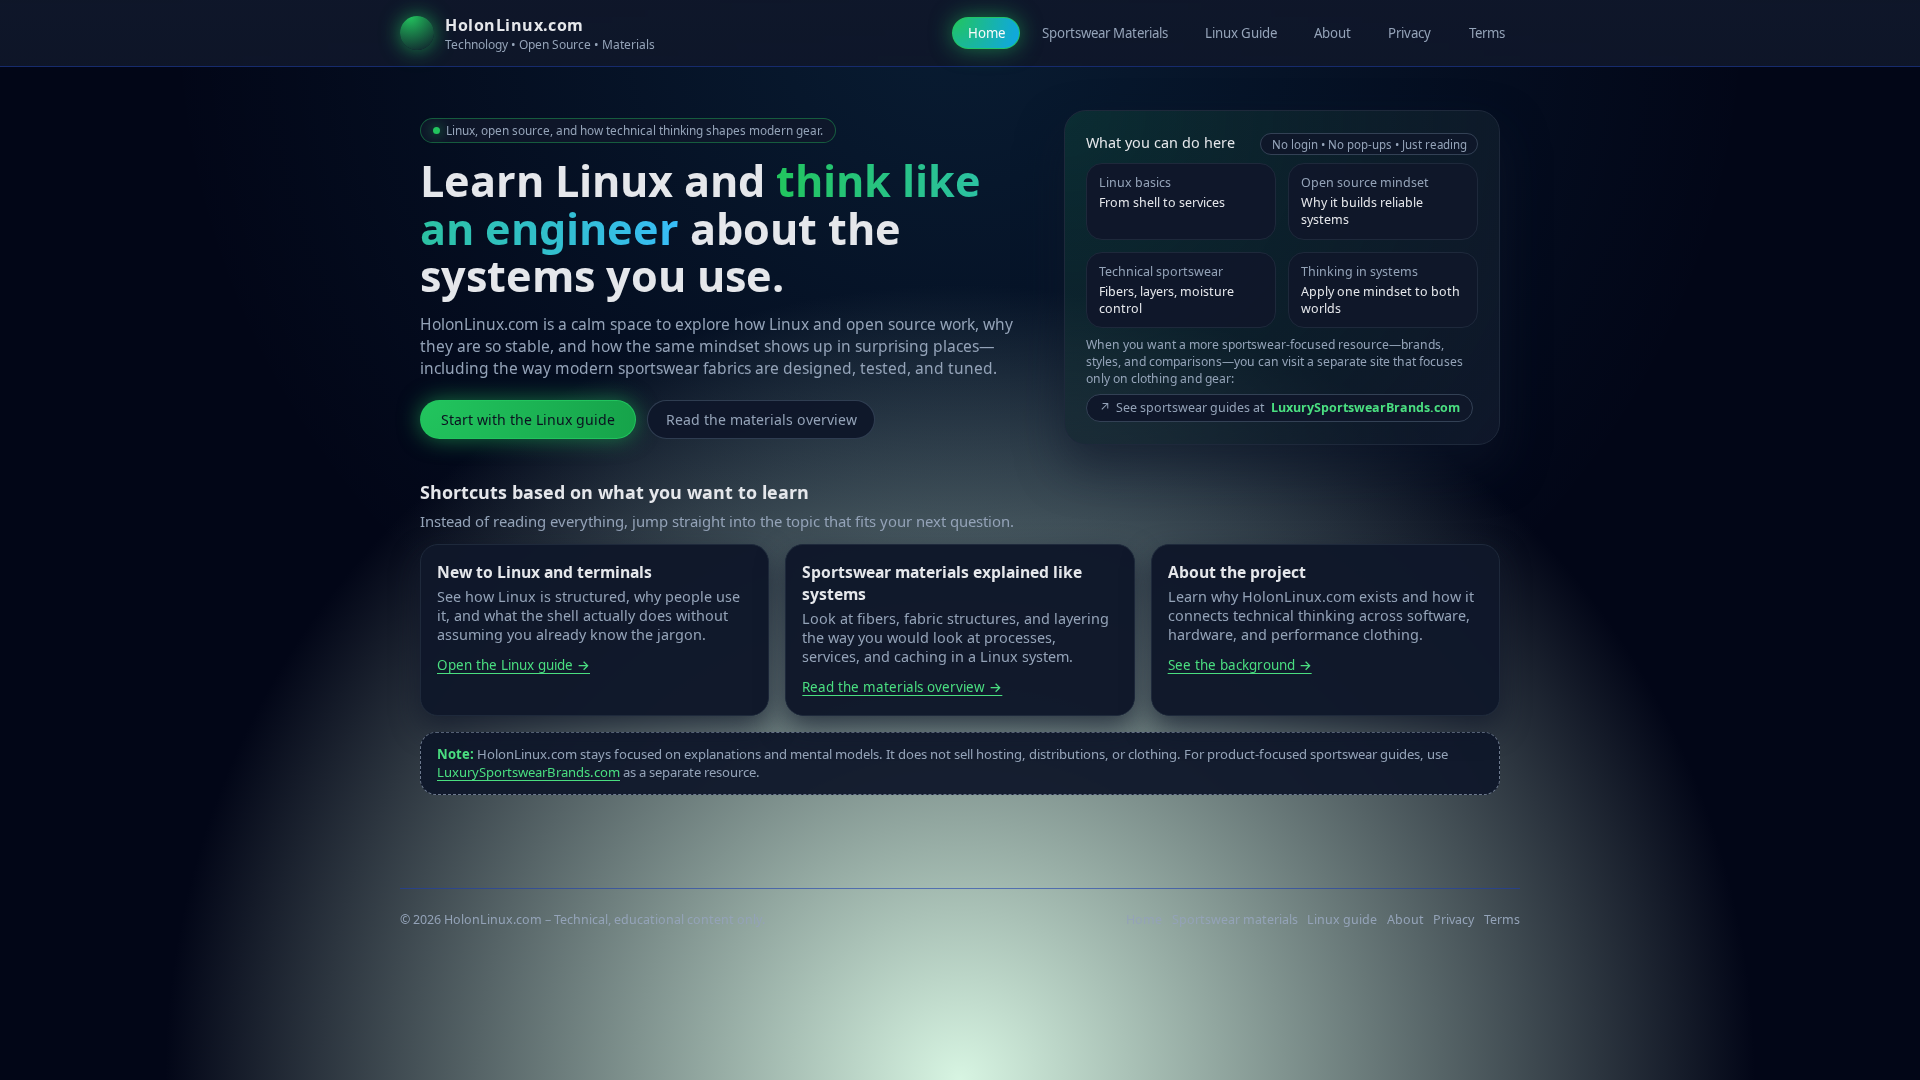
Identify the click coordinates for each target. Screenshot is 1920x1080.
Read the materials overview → (902, 687)
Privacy (1409, 33)
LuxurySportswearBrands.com (528, 772)
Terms (1487, 33)
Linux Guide (1241, 33)
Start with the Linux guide (528, 419)
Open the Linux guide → (513, 665)
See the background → (1240, 665)
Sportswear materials (1235, 919)
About (1332, 33)
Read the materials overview (761, 419)
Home (986, 33)
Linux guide (1342, 919)
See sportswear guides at (1279, 407)
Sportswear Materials (1105, 33)
